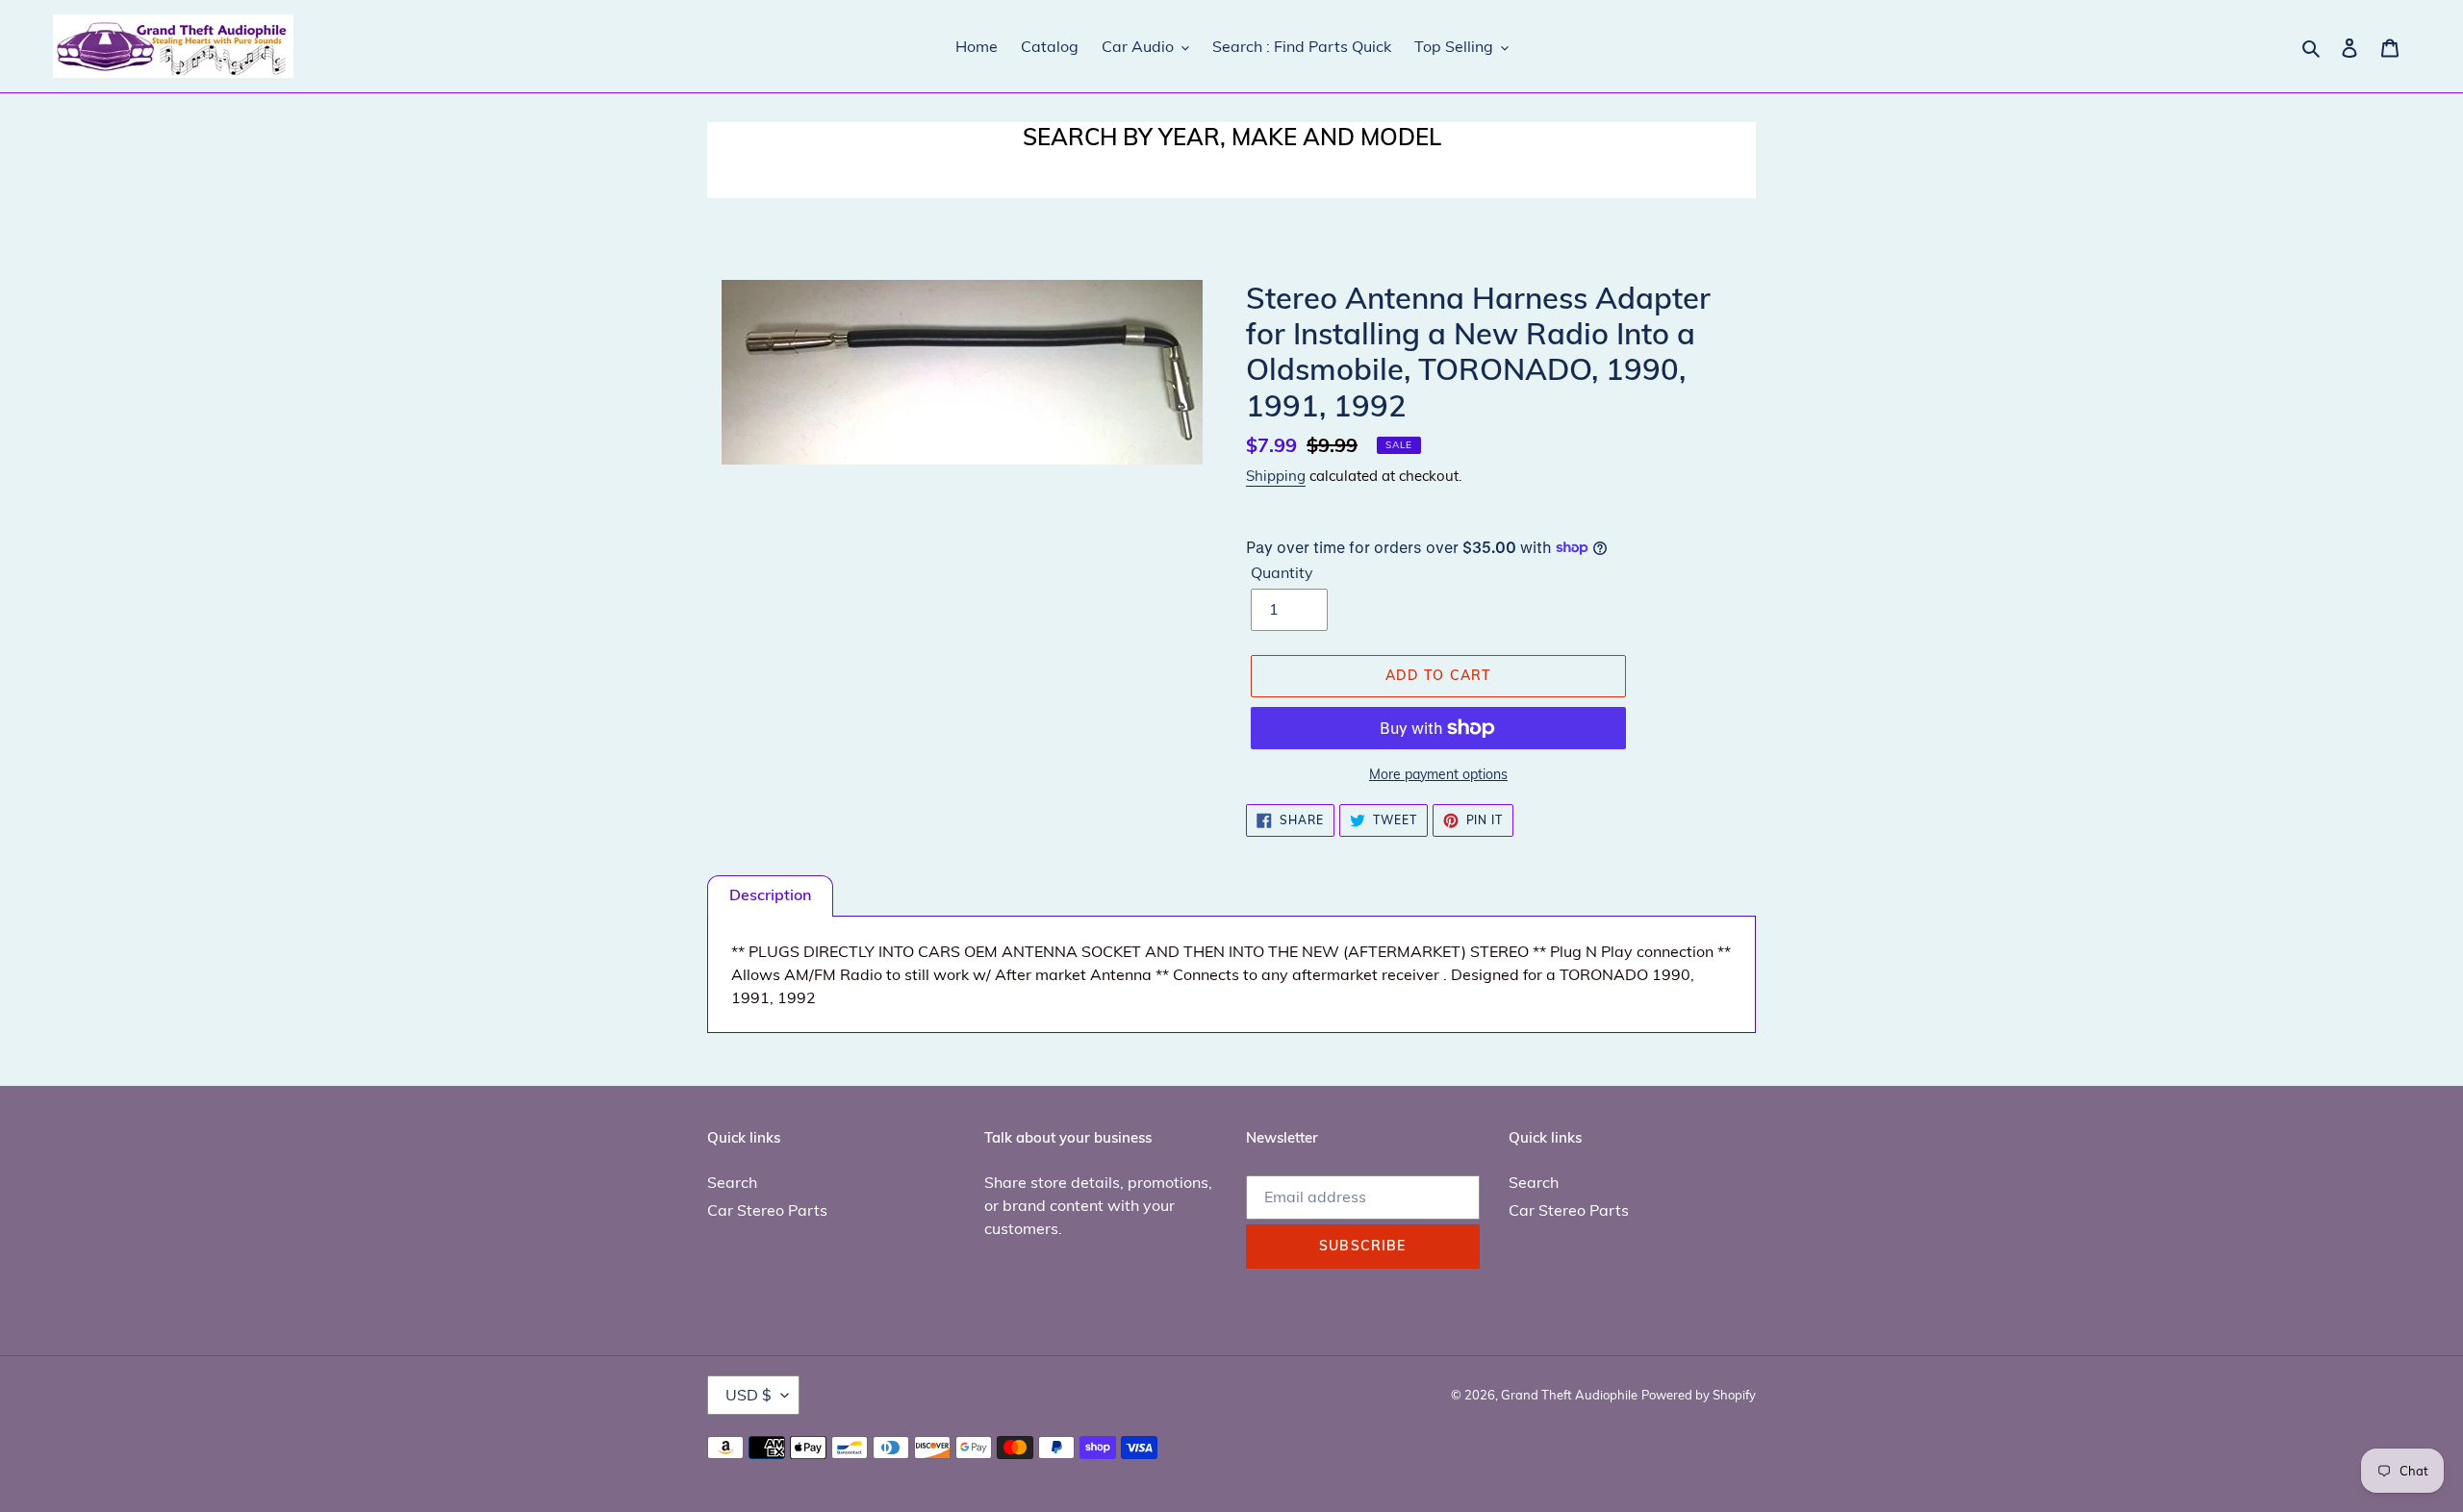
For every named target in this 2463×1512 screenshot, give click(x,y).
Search (732, 1182)
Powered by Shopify (1699, 1395)
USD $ (749, 1395)
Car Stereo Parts (767, 1210)
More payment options (1438, 774)
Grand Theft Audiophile (1569, 1395)
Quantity (1282, 572)
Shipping (1276, 476)
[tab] (770, 896)
